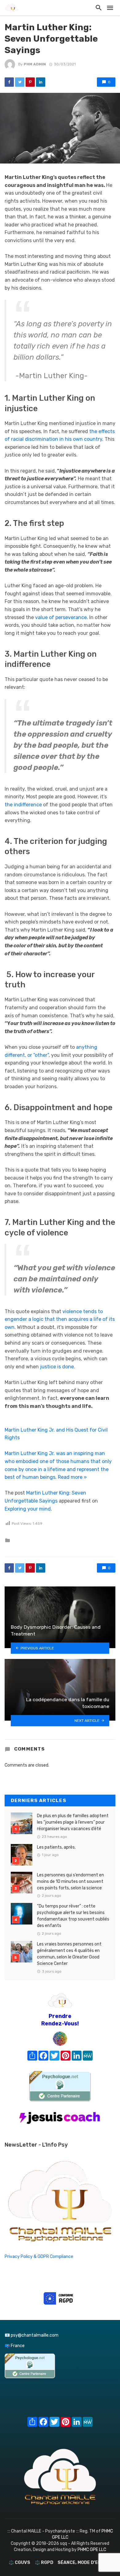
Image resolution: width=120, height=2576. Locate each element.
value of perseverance (61, 617)
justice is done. (58, 1367)
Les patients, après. (56, 1847)
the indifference (23, 805)
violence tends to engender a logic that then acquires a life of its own (60, 1319)
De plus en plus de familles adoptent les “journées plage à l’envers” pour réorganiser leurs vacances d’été (73, 1822)
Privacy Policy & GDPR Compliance (39, 2257)
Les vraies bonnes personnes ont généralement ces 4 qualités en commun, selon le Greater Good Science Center (69, 1954)
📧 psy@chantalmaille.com (32, 2335)
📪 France (15, 2346)
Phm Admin (35, 64)
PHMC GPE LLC (92, 2550)
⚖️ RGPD (44, 2563)
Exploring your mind (28, 1509)
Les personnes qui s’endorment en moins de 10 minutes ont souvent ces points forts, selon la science (70, 1881)
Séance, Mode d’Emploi (84, 2563)
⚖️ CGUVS (19, 2563)
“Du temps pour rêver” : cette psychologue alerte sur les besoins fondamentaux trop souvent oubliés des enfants (73, 1916)
